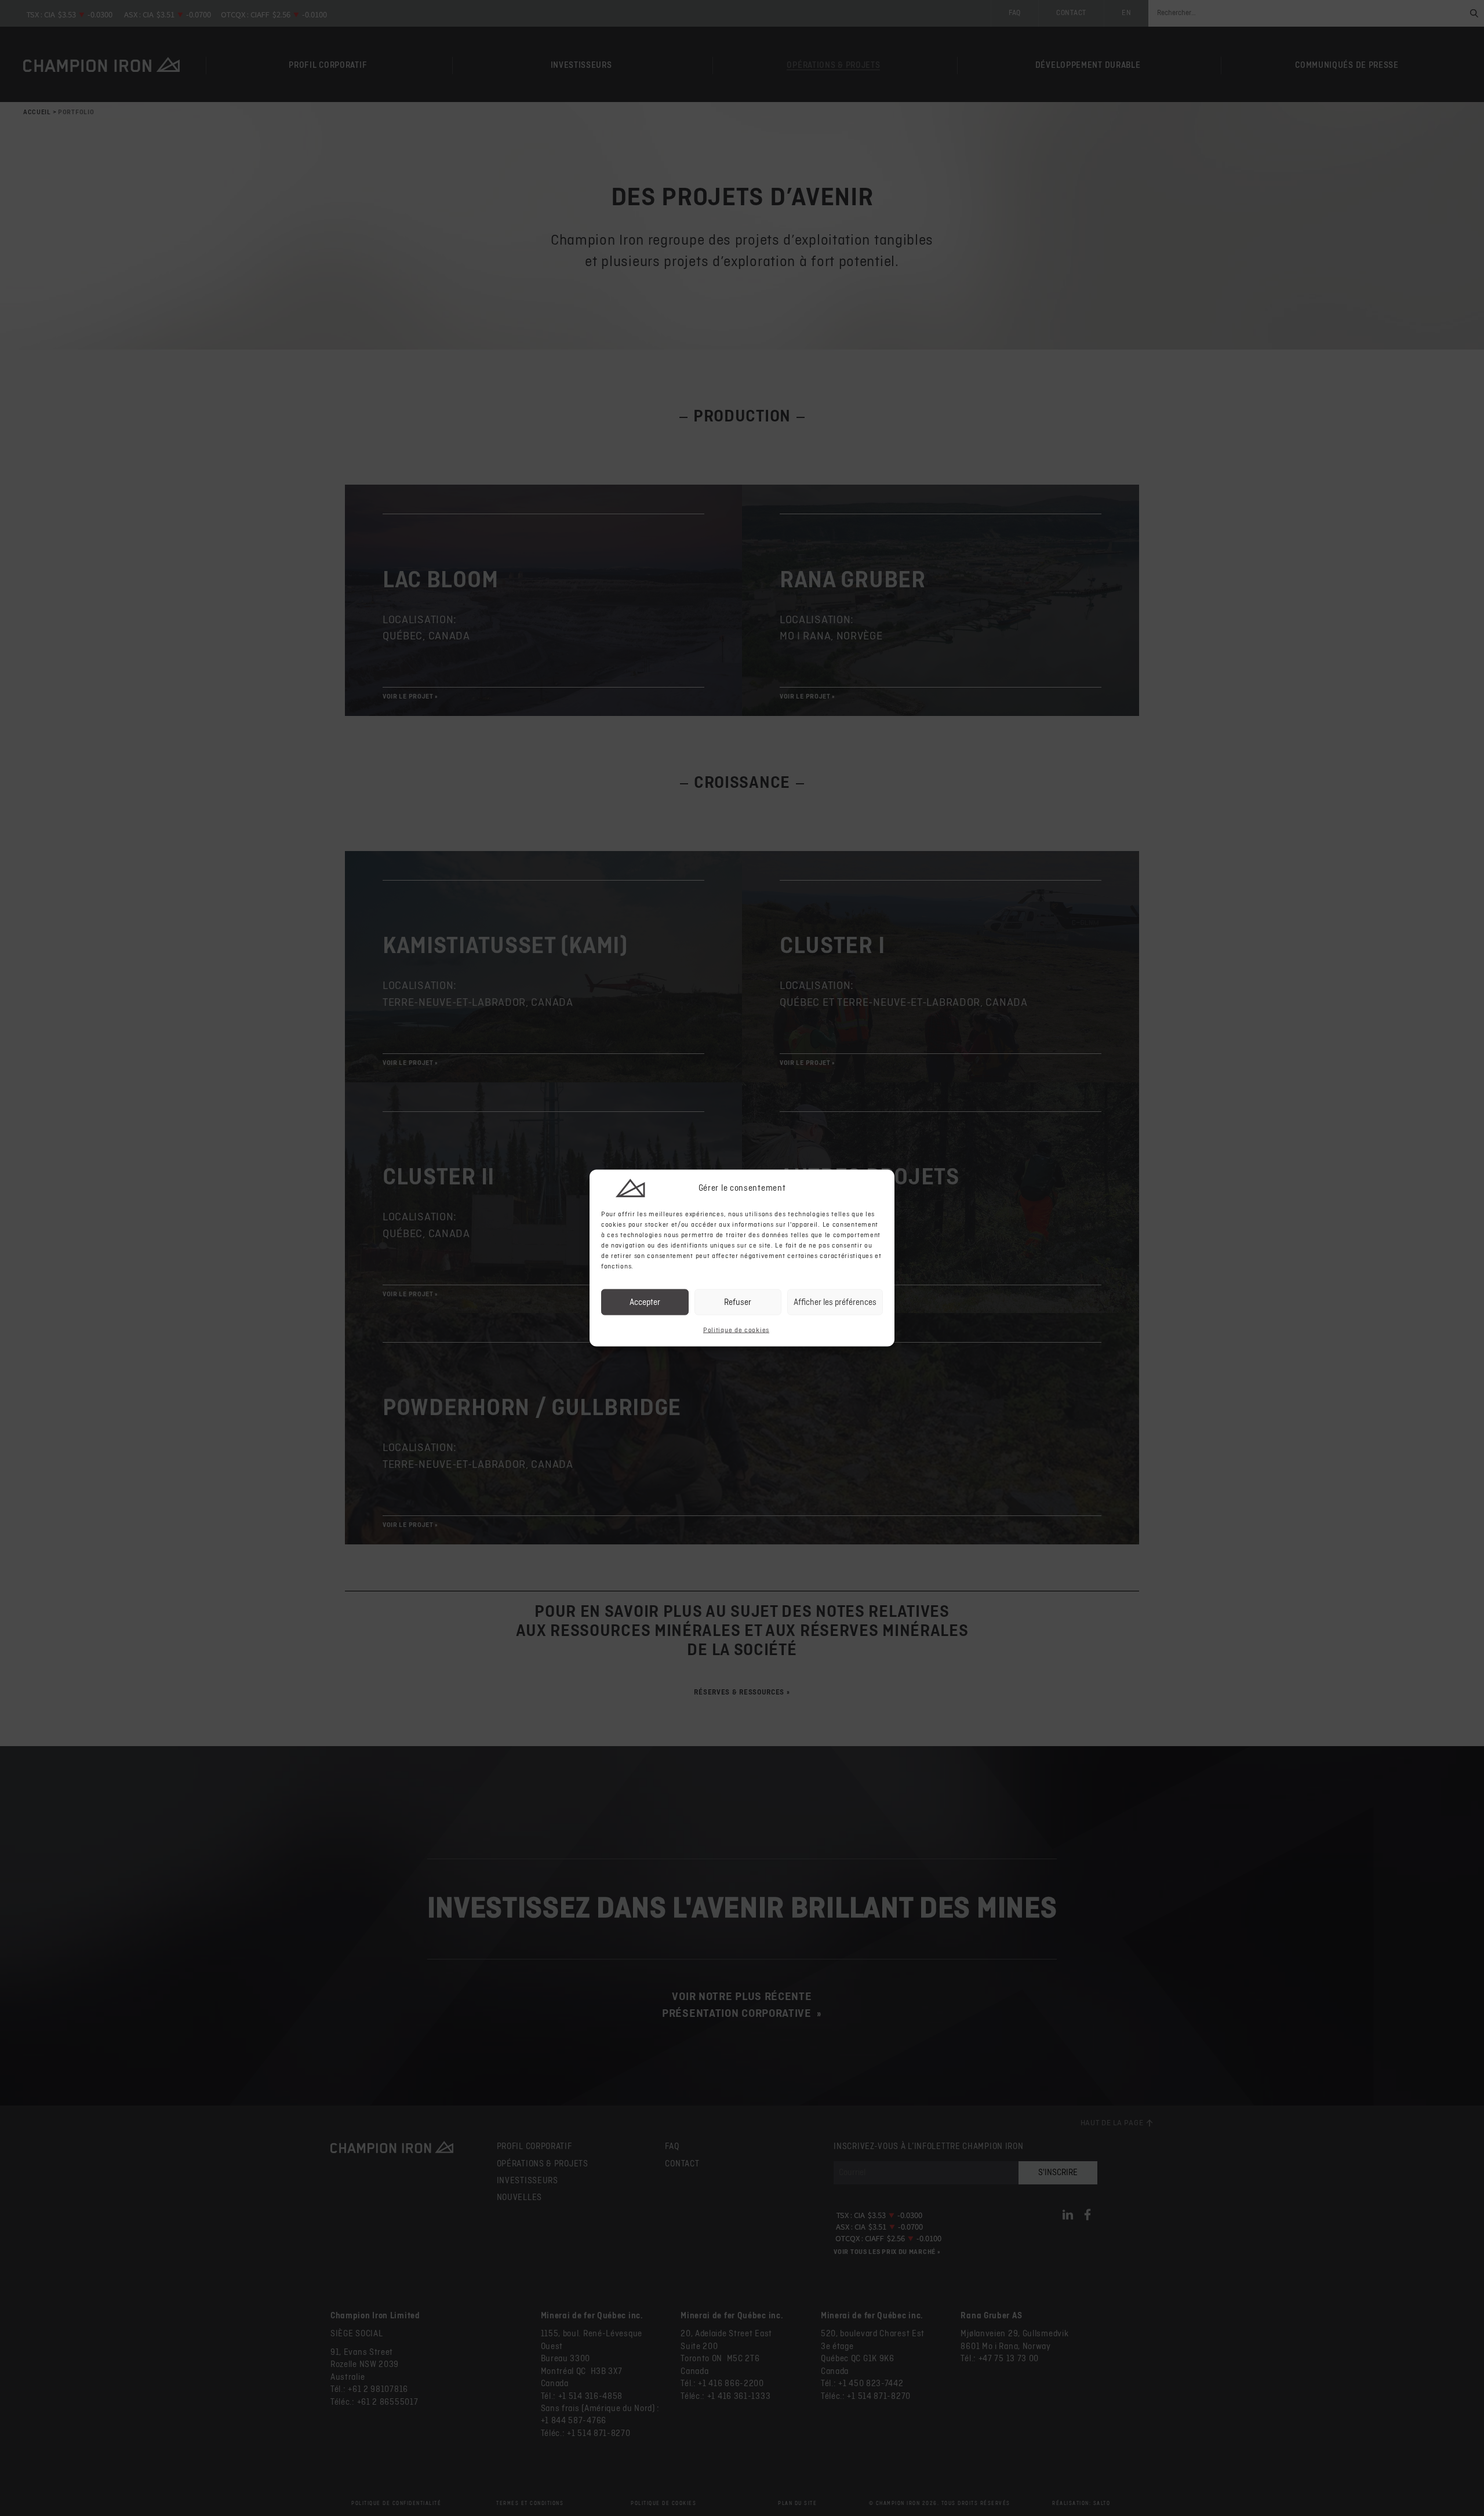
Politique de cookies (736, 1330)
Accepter (645, 1302)
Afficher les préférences (835, 1302)
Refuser (738, 1302)
